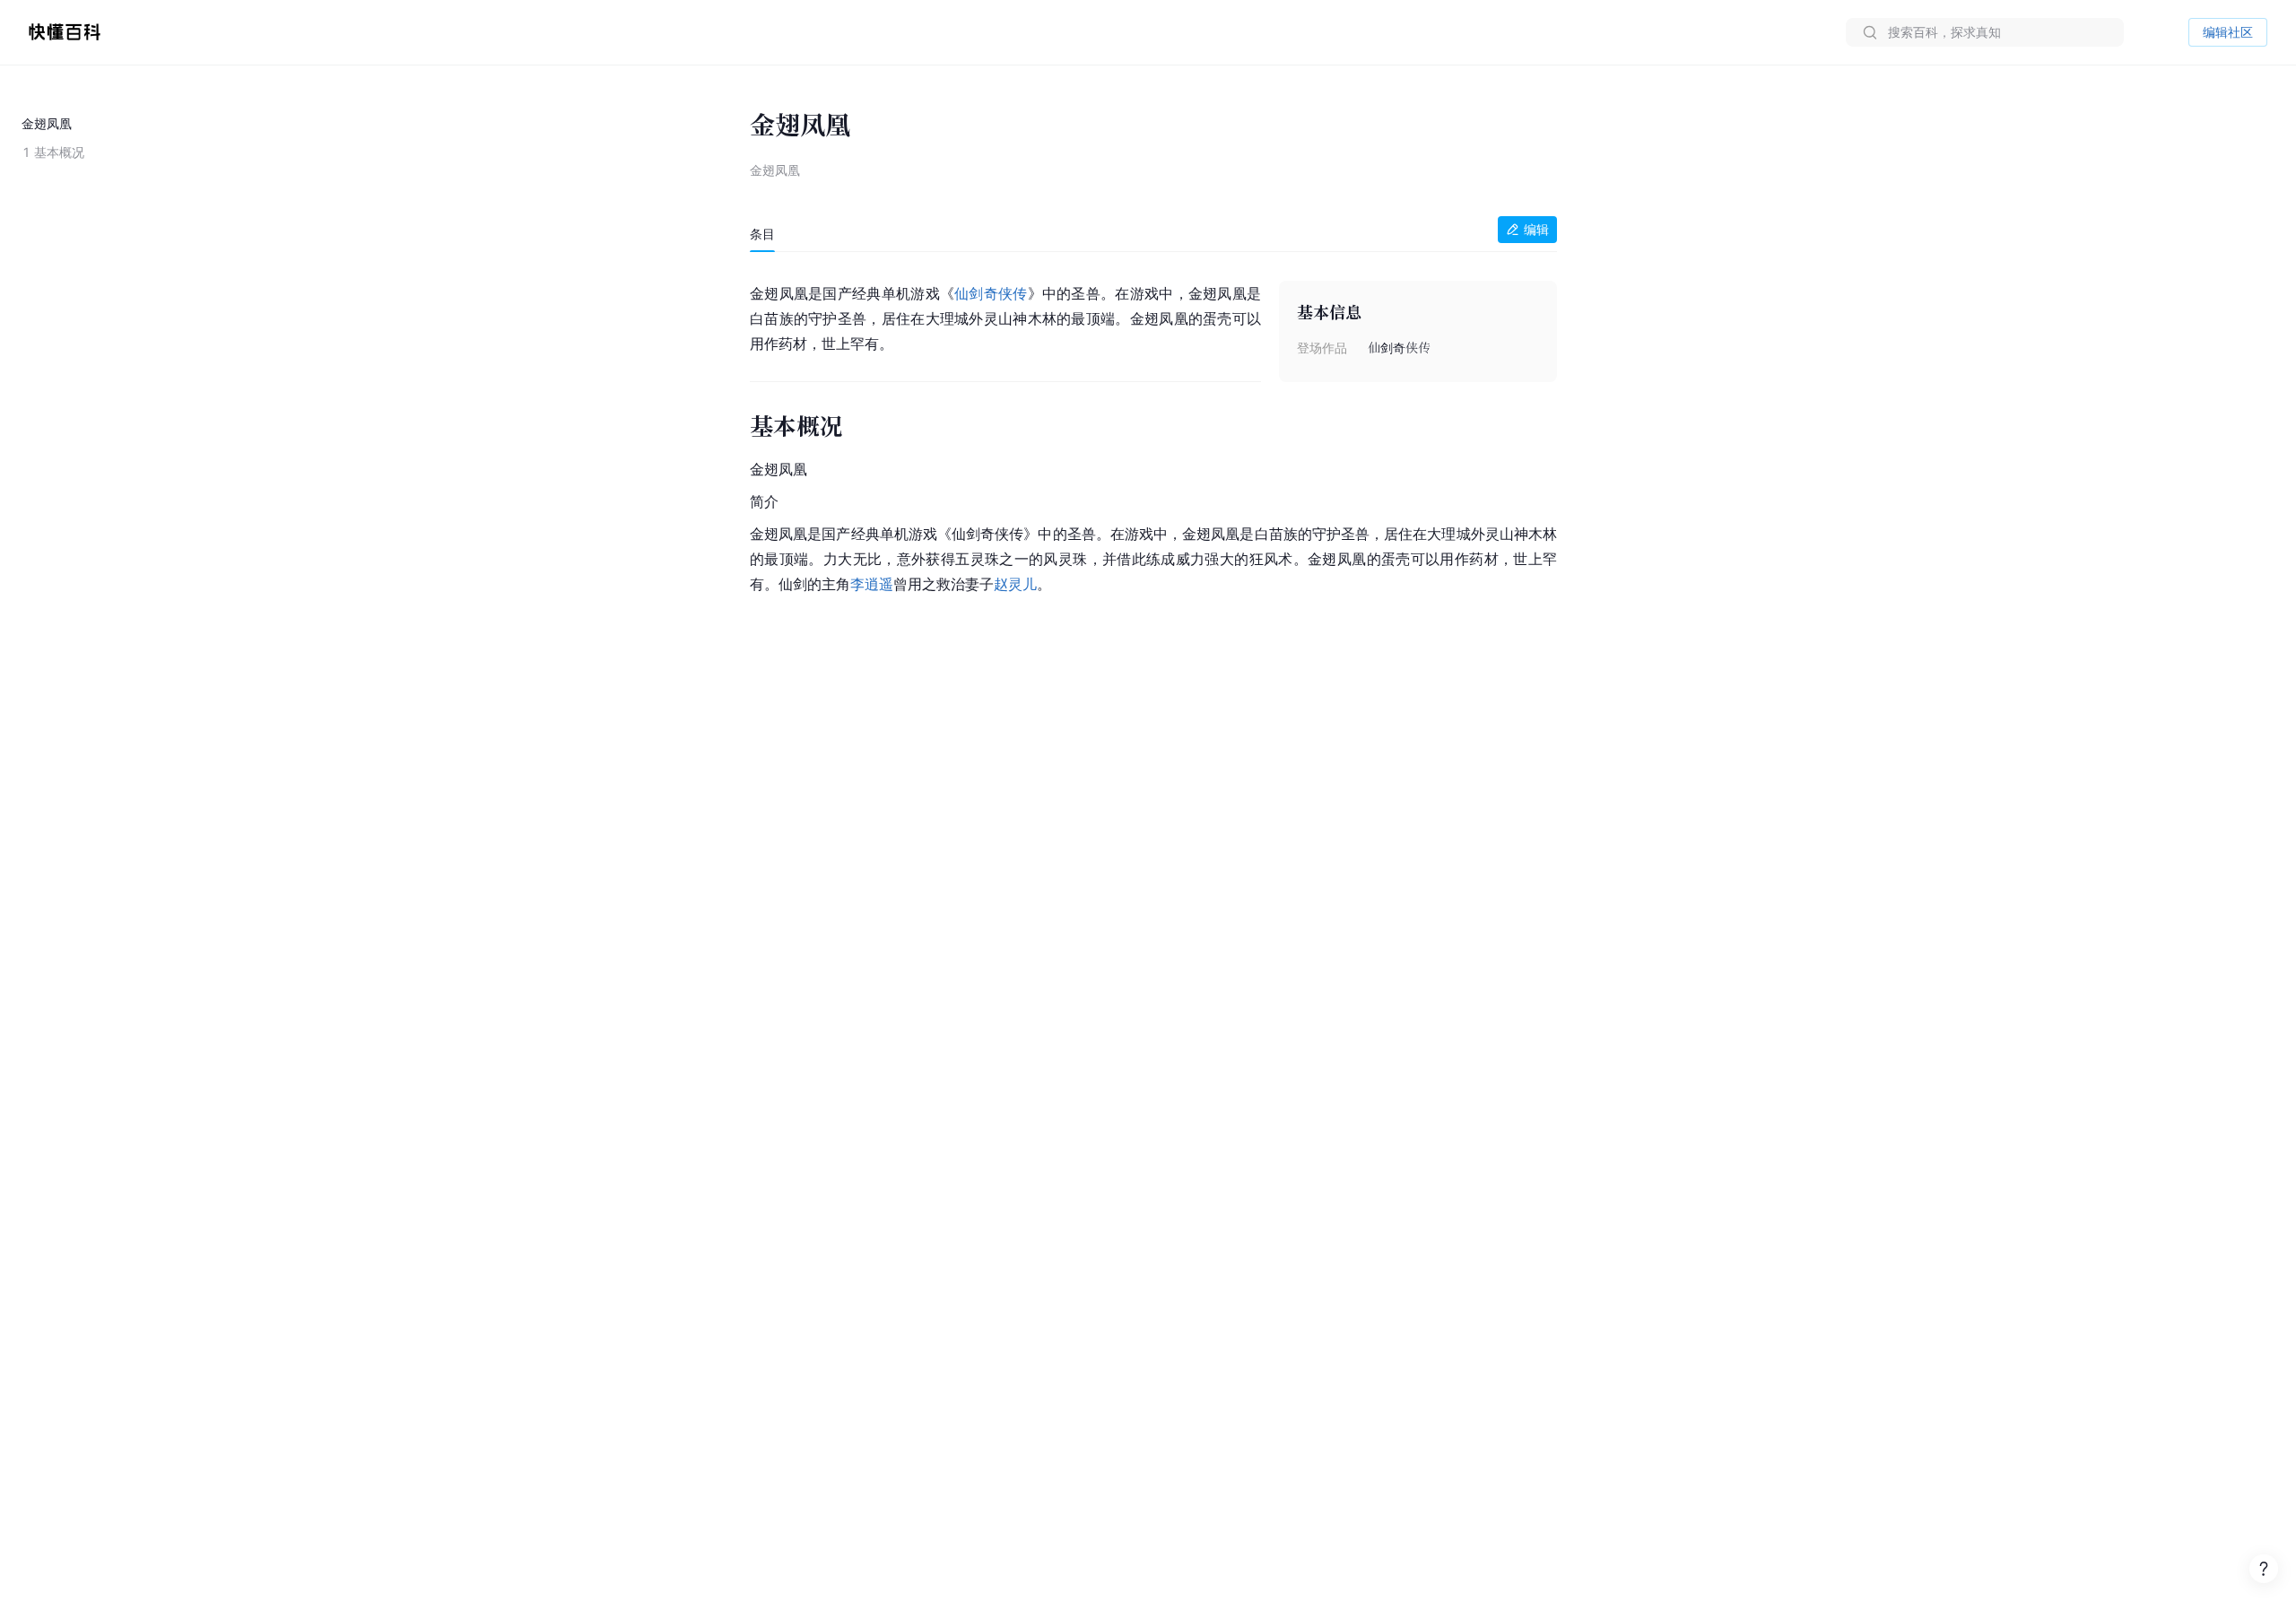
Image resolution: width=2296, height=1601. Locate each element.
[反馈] (2264, 1569)
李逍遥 (872, 584)
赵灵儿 (1015, 584)
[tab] (762, 234)
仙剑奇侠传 (991, 293)
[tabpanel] (1153, 435)
